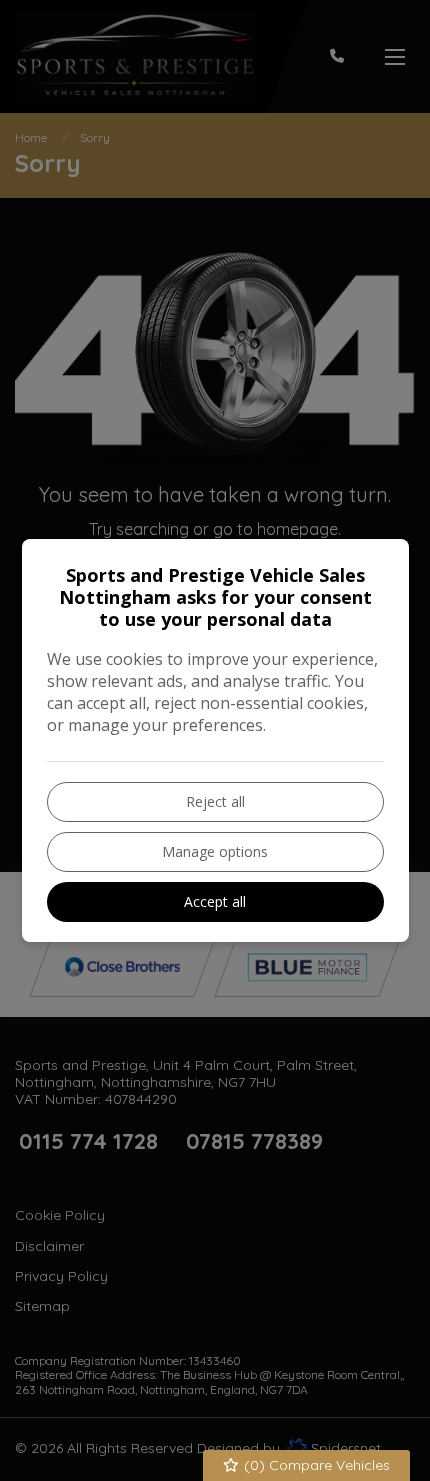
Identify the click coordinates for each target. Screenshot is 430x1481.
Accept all (215, 901)
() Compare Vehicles (315, 1465)
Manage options (215, 851)
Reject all (215, 801)
